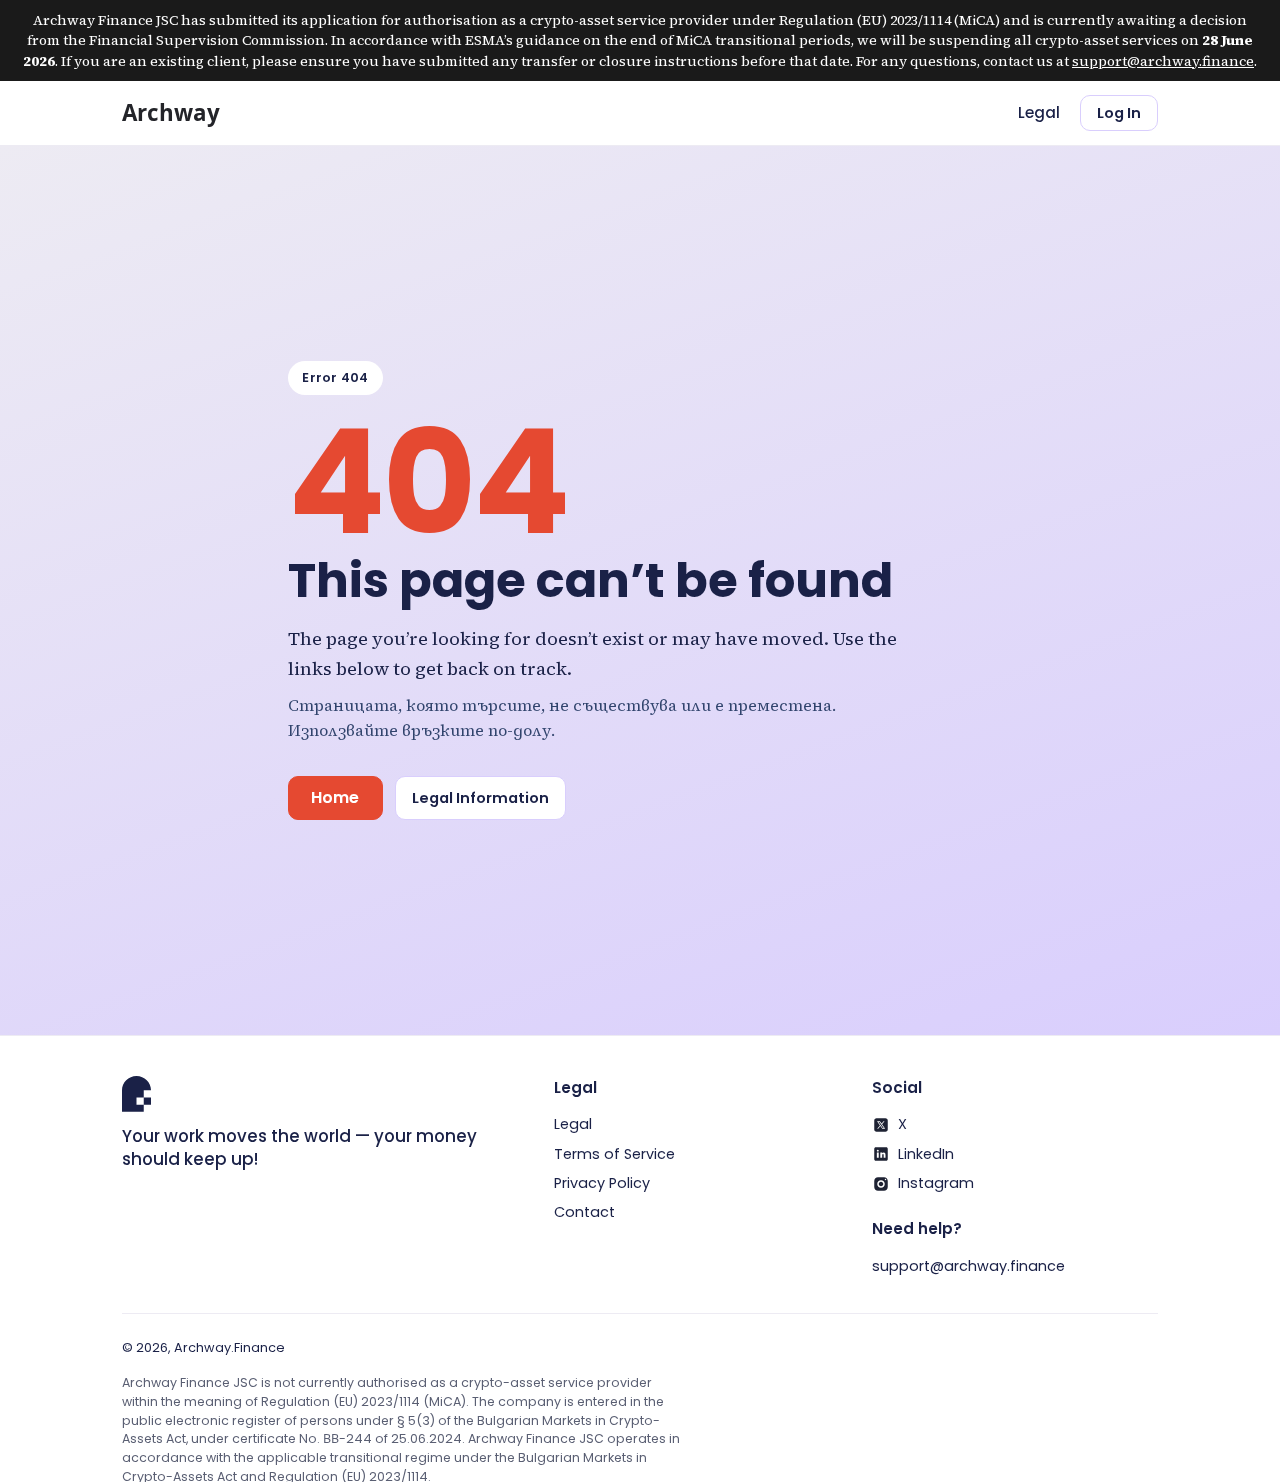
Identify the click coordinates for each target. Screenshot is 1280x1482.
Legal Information (480, 798)
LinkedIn (926, 1154)
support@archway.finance (1163, 61)
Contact (584, 1212)
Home (335, 797)
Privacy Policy (602, 1183)
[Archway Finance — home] (188, 113)
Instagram (936, 1183)
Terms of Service (614, 1154)
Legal (1039, 112)
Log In (1119, 113)
